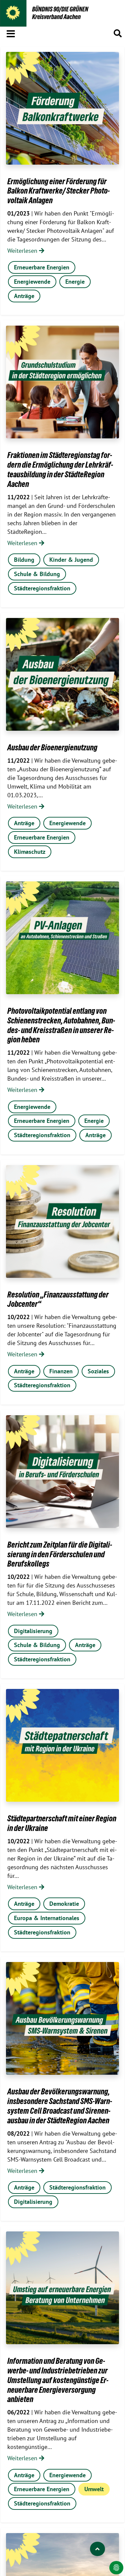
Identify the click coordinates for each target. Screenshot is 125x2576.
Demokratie (64, 1904)
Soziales (98, 1371)
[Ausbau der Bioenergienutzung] (62, 674)
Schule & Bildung (37, 574)
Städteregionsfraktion (42, 588)
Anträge (24, 296)
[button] (11, 33)
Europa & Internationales (47, 1918)
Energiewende (32, 282)
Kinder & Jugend (71, 560)
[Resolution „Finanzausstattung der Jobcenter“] (62, 1221)
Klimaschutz (30, 852)
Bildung (24, 560)
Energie (75, 282)
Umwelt (94, 2489)
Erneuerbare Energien (42, 267)
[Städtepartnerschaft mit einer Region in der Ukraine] (62, 1745)
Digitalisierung (33, 1631)
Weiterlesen (23, 251)
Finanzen (61, 1371)
